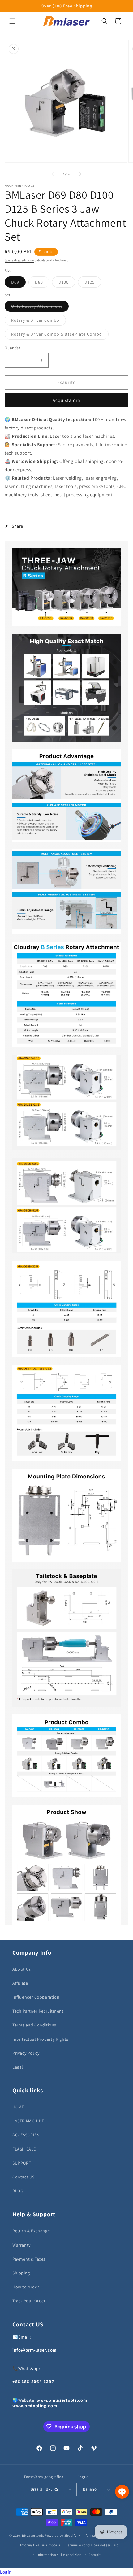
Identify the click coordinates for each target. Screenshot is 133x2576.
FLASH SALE (24, 2149)
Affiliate (20, 1983)
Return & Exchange (31, 2231)
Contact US (24, 2177)
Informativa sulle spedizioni (60, 2555)
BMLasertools (33, 2535)
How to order (26, 2287)
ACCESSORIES (26, 2135)
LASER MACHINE (28, 2121)
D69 (18, 283)
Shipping (21, 2273)
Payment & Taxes (29, 2259)
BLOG (18, 2191)
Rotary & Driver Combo (39, 321)
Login (6, 2572)
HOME (18, 2107)
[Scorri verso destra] (80, 174)
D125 (93, 283)
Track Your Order (29, 2301)
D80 (42, 283)
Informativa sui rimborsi (40, 2545)
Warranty (21, 2245)
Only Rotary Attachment (40, 307)
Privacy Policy (26, 2053)
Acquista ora (66, 400)
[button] (12, 21)
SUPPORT (22, 2163)
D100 (67, 283)
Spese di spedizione (19, 260)
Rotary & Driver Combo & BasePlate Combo (60, 335)
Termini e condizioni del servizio (92, 2545)
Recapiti (95, 2555)
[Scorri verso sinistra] (53, 174)
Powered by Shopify (61, 2535)
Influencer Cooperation (36, 1997)
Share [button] (17, 526)
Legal (18, 2067)
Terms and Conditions (34, 2025)
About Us (22, 1969)
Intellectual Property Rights (40, 2039)
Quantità (13, 348)
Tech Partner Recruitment (38, 2011)
